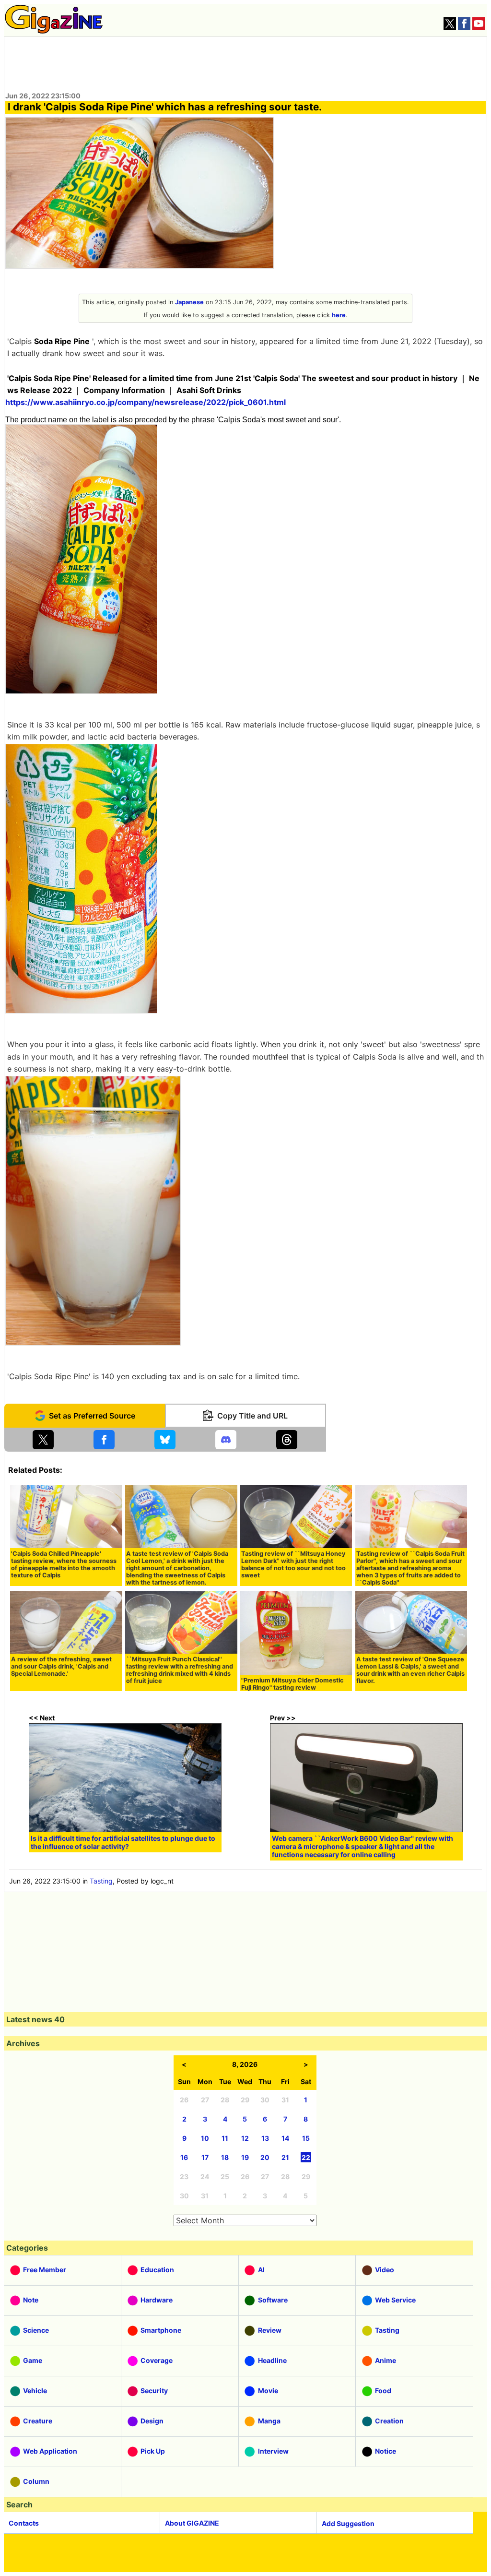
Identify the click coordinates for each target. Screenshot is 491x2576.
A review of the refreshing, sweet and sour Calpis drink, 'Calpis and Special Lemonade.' (61, 1666)
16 (184, 2157)
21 (285, 2157)
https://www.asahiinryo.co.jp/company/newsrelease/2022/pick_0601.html (146, 402)
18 (225, 2157)
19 (245, 2157)
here (339, 315)
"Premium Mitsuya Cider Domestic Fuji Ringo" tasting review (292, 1684)
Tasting (101, 1881)
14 (285, 2138)
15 (306, 2138)
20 (265, 2157)
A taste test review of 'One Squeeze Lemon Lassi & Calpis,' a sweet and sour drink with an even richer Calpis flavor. (410, 1670)
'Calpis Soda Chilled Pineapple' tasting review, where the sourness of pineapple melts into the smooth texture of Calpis (64, 1564)
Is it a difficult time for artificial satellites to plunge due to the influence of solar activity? (123, 1842)
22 (306, 2157)
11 (225, 2138)
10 (205, 2138)
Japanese (189, 302)
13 (265, 2138)
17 (205, 2157)
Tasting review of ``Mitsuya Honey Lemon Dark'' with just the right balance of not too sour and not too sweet (293, 1564)
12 (245, 2138)
